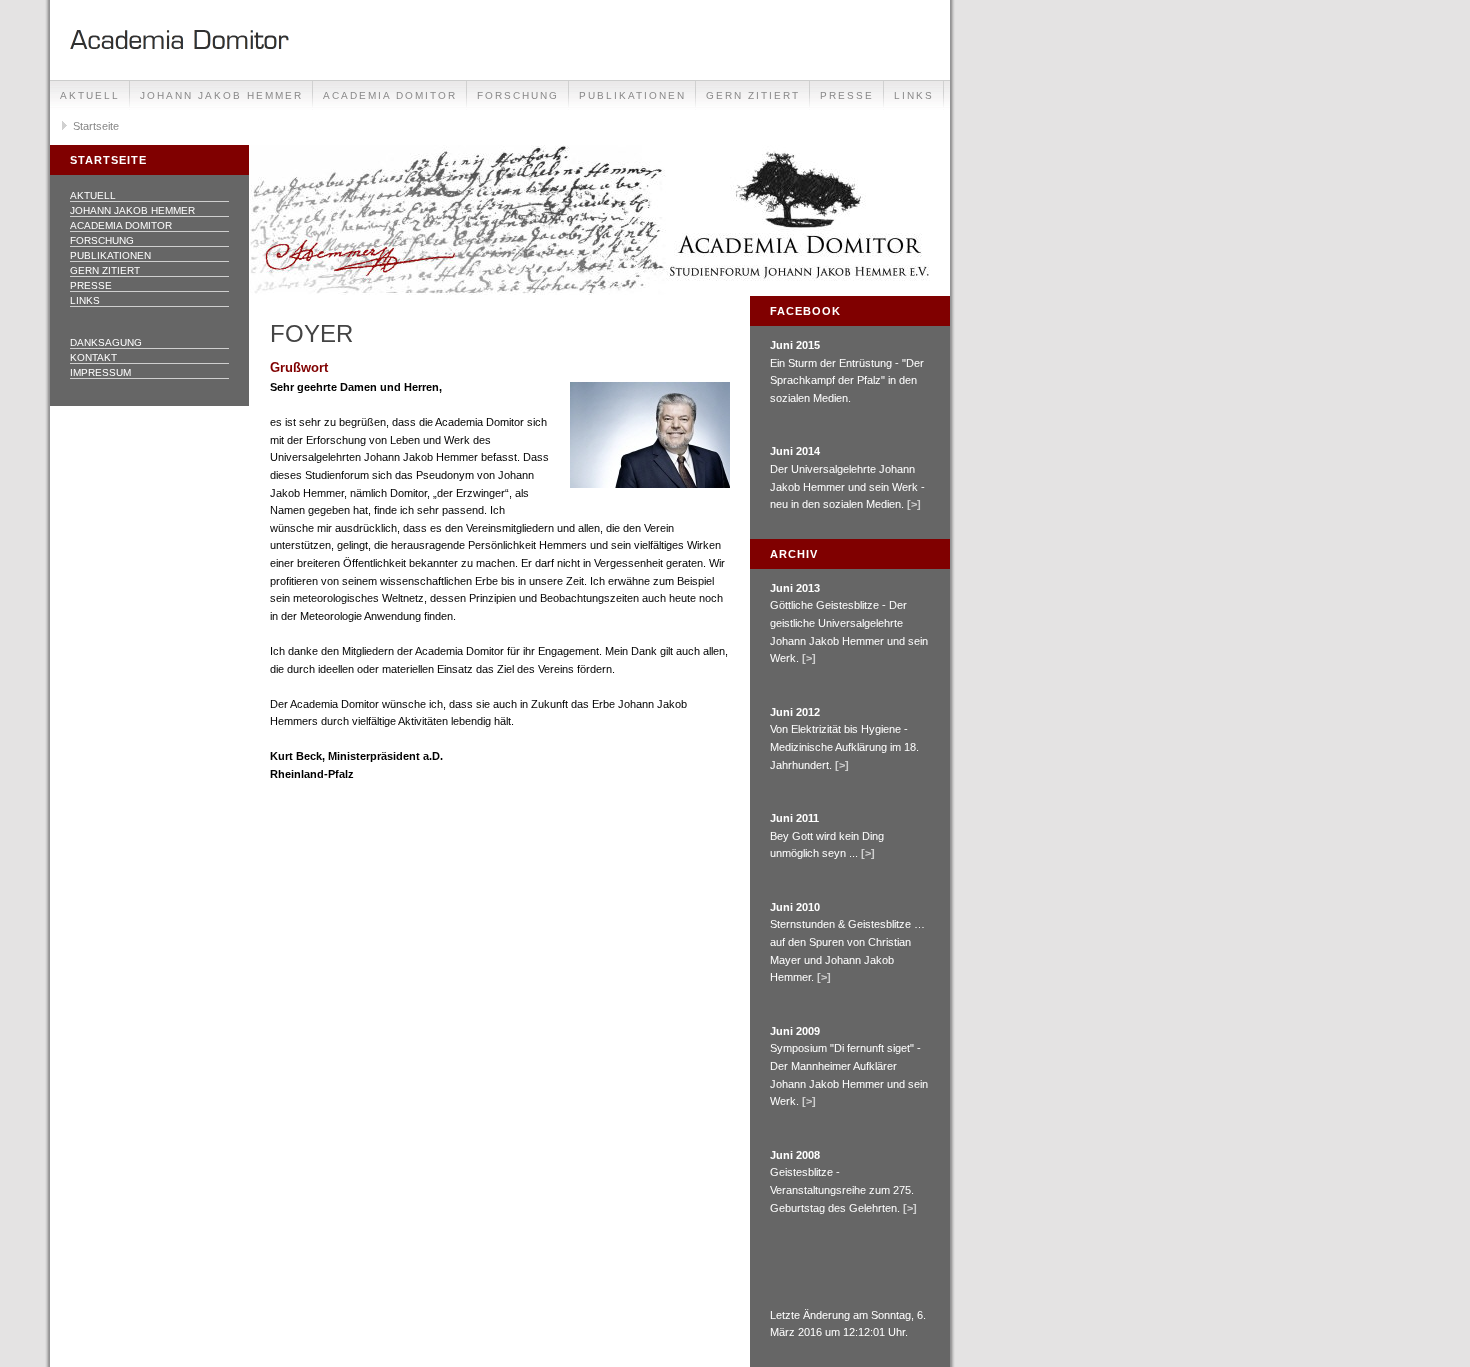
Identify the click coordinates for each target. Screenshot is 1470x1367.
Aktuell (90, 95)
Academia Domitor (390, 95)
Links (914, 95)
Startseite (96, 126)
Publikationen (632, 95)
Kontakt (93, 357)
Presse (847, 95)
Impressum (100, 372)
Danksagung (106, 342)
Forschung (518, 95)
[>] (914, 504)
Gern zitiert (753, 95)
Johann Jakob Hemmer (221, 95)
